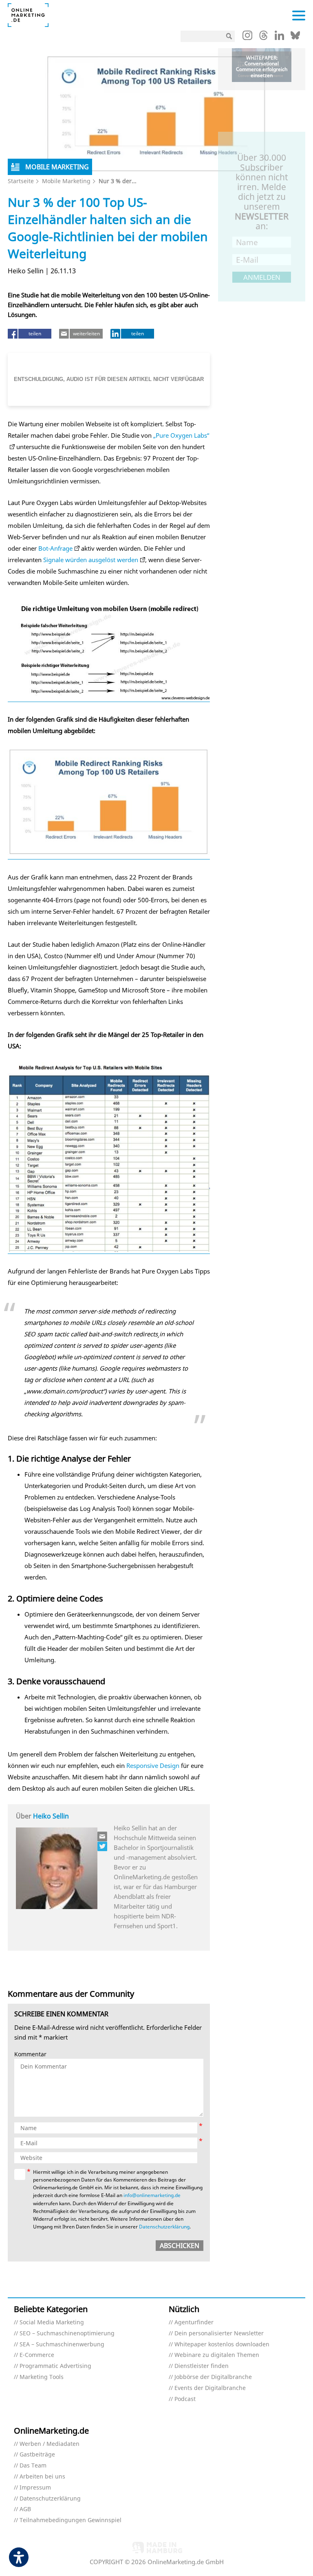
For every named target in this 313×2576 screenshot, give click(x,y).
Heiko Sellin (51, 1816)
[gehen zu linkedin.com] (279, 38)
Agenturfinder (194, 2322)
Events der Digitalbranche (210, 2388)
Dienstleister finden (202, 2366)
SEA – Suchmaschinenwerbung (62, 2345)
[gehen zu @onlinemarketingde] (263, 38)
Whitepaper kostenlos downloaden (222, 2345)
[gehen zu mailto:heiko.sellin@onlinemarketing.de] (103, 1836)
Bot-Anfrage (55, 548)
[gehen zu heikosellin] (103, 1846)
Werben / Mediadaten (50, 2444)
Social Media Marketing (52, 2322)
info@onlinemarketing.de (152, 2195)
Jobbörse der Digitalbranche (213, 2377)
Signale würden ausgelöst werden (91, 560)
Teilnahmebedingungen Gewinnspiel (71, 2520)
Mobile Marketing (66, 181)
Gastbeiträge (37, 2455)
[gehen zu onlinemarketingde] (247, 37)
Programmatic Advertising (55, 2366)
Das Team (33, 2466)
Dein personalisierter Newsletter (219, 2333)
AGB (25, 2509)
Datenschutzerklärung (164, 2227)
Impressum (35, 2488)
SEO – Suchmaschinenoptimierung (67, 2333)
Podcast (185, 2399)
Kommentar (30, 2054)
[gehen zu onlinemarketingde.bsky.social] (295, 38)
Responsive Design (153, 1765)
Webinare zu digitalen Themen (217, 2355)
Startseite (21, 181)
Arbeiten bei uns (42, 2477)
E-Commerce (37, 2355)
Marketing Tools (42, 2377)
